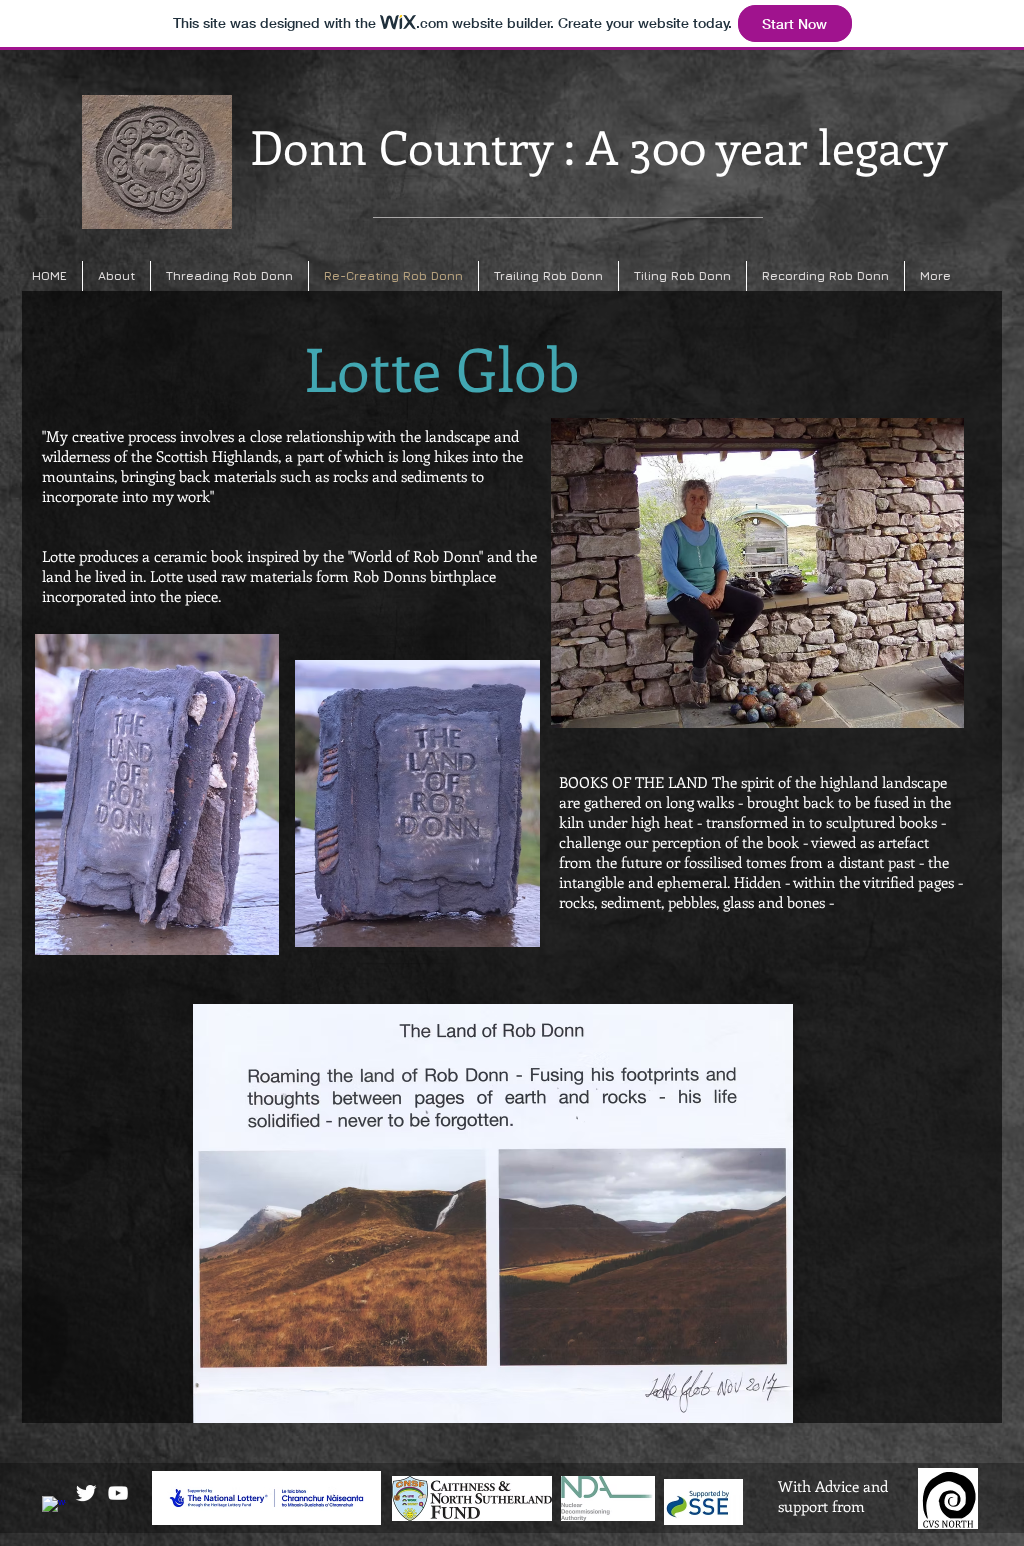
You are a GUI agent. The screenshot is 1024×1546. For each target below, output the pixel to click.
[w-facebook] (54, 1508)
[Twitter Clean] (86, 1493)
